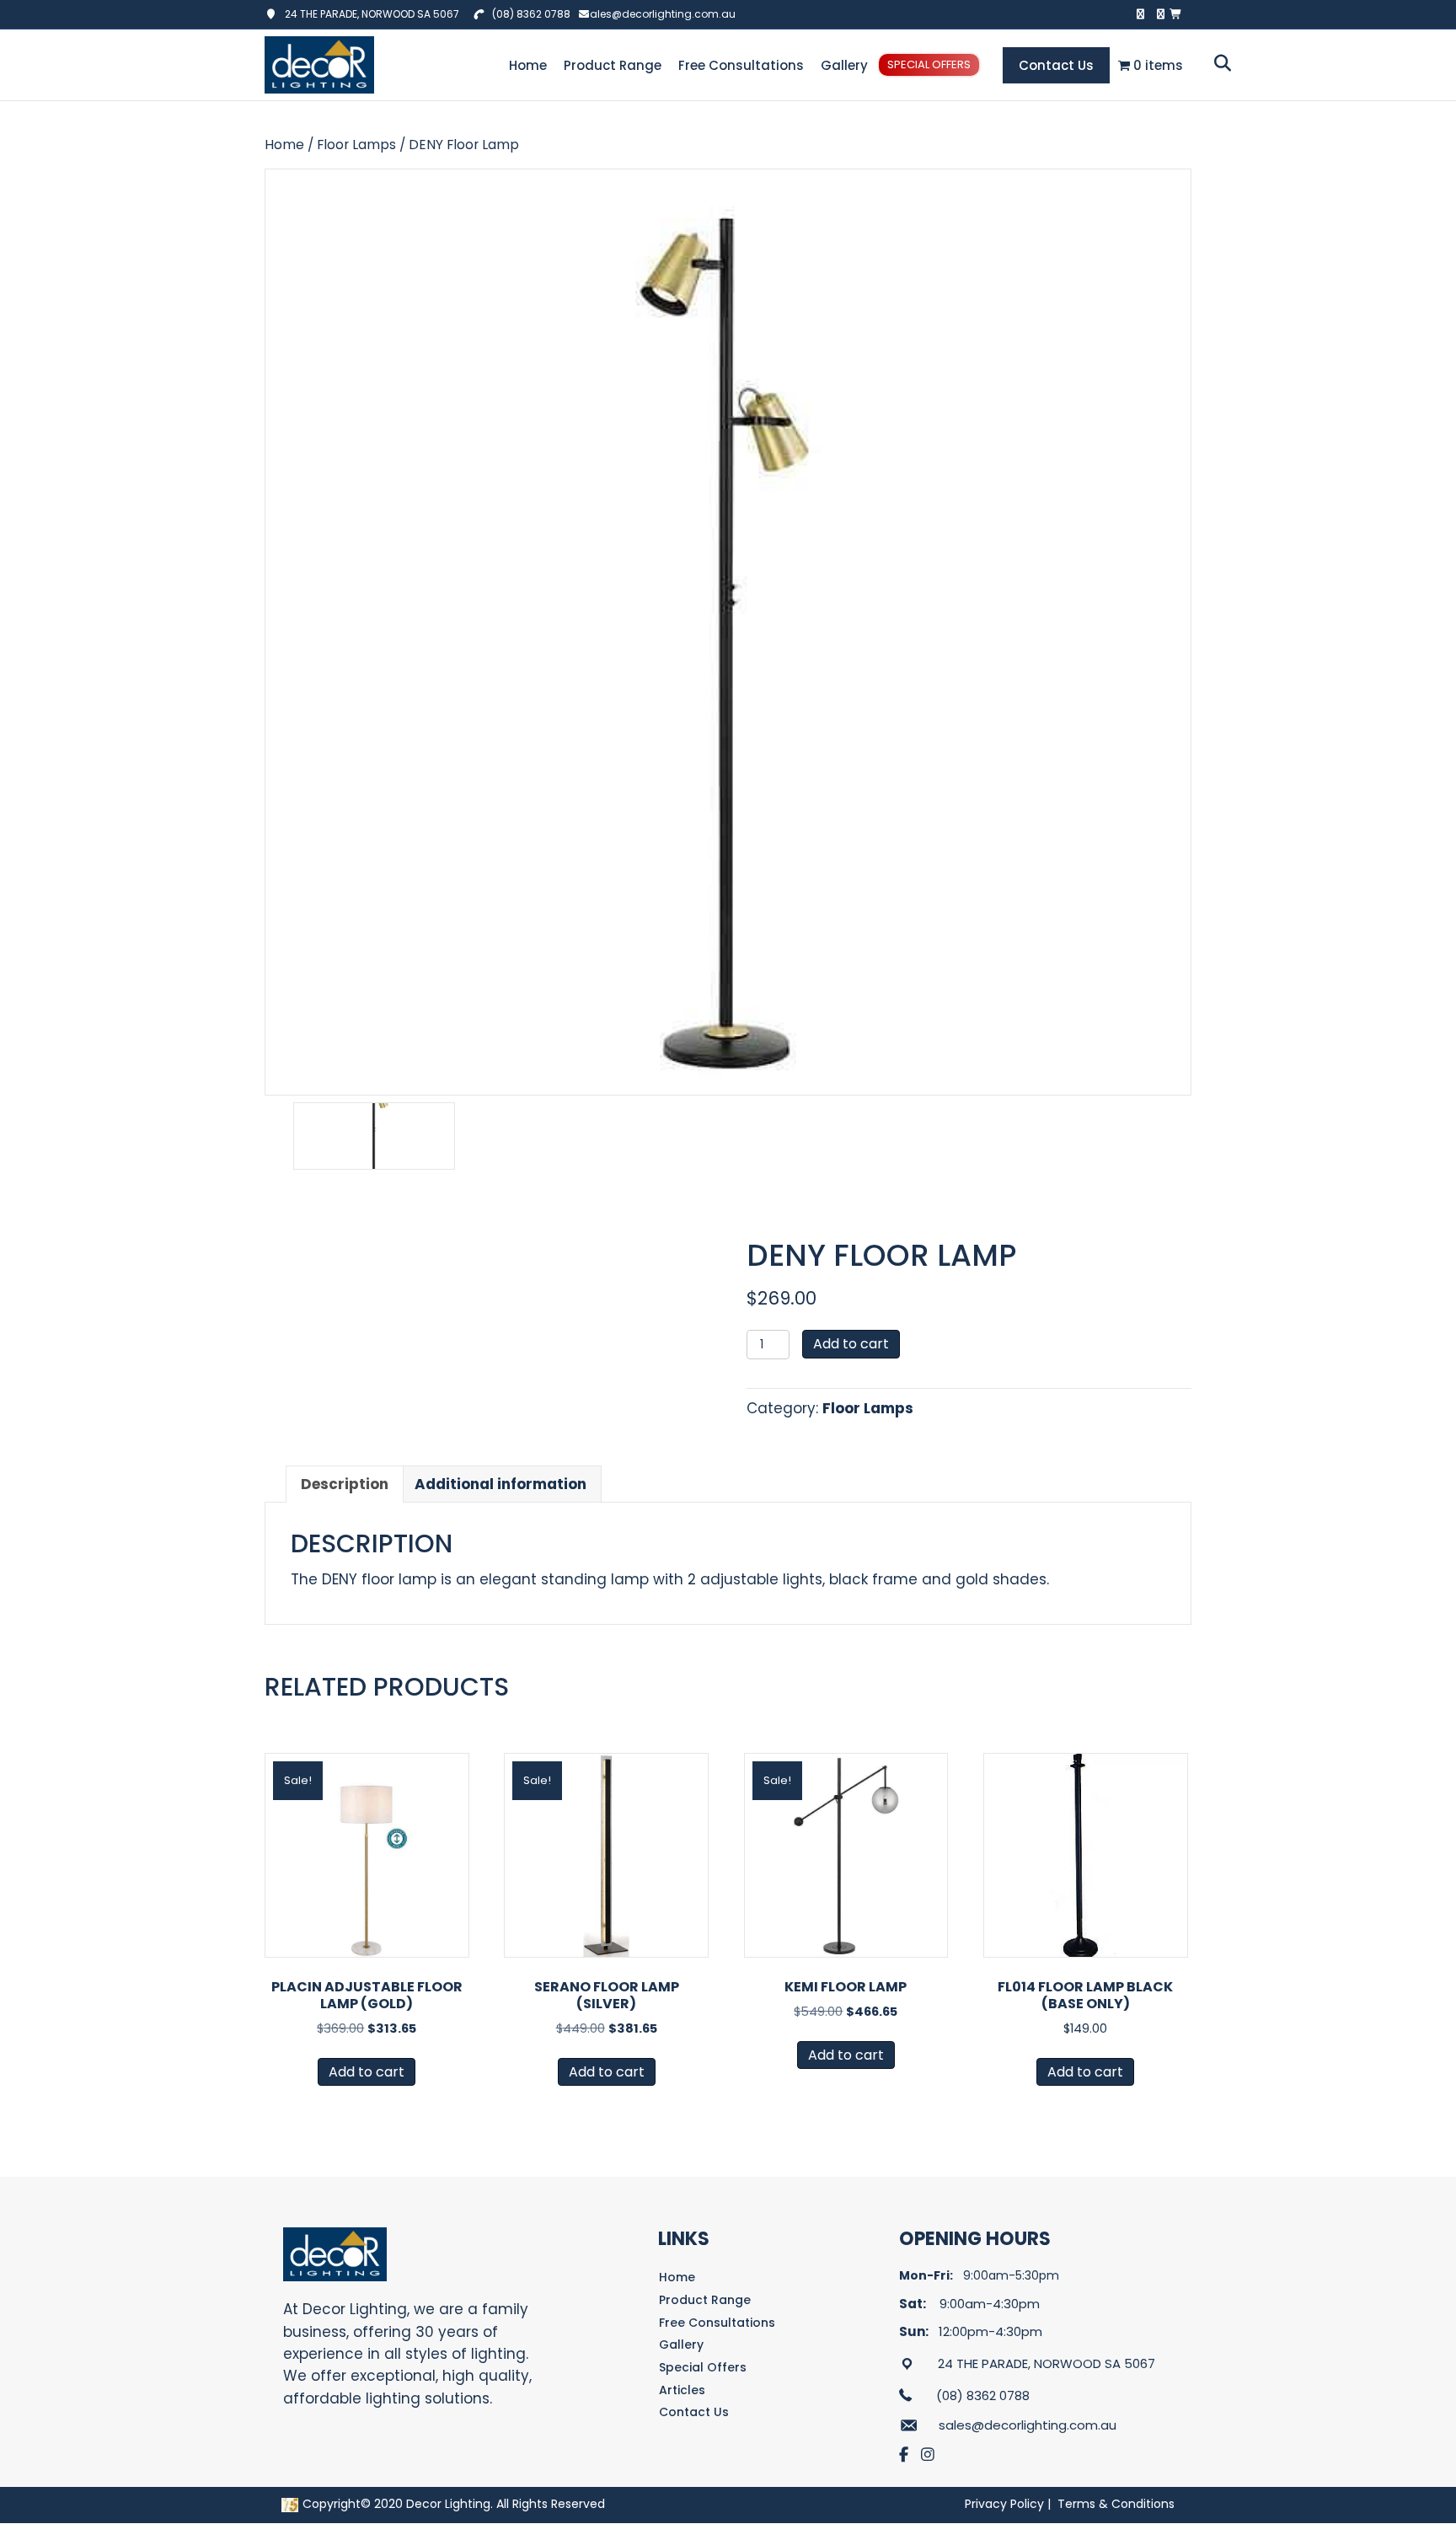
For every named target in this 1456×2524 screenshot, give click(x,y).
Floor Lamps (356, 145)
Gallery (844, 65)
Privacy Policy (1004, 2504)
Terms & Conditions (1116, 2504)
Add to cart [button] (367, 2072)
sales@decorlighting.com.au (660, 14)
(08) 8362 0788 (531, 14)
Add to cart (851, 1344)
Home (528, 65)
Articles (682, 2390)
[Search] (1218, 63)
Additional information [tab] (500, 1484)
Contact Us (1056, 65)
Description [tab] (345, 1484)
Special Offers (929, 64)
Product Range (613, 65)
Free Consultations (741, 65)
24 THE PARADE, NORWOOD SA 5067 (368, 14)
